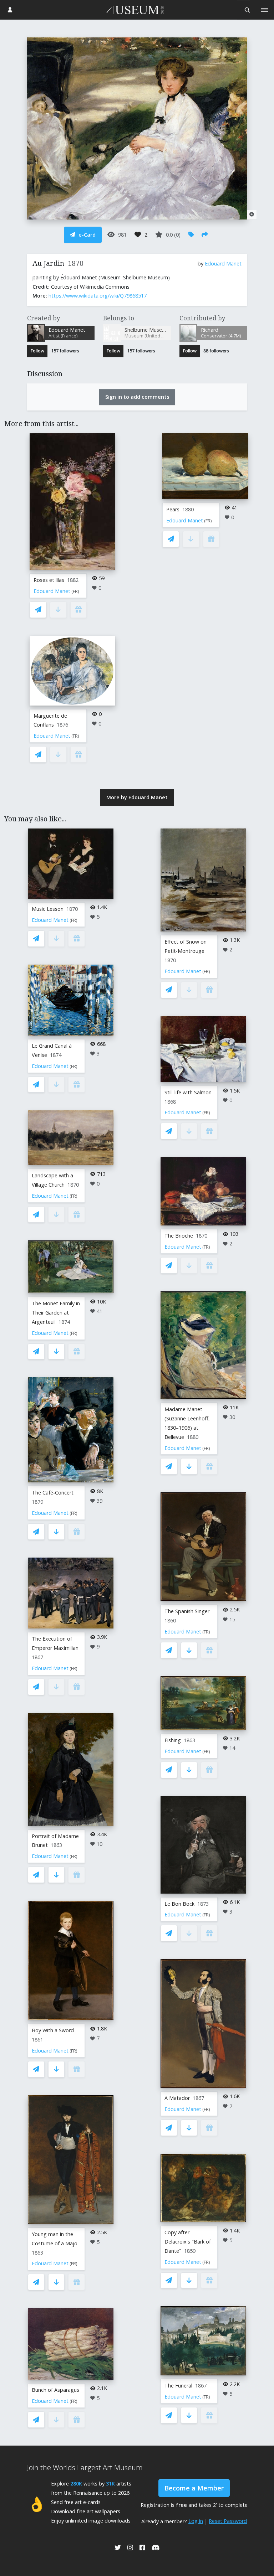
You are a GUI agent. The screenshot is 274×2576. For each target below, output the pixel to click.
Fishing (173, 1740)
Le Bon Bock (179, 1904)
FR (75, 591)
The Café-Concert (53, 1493)
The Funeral (178, 2386)
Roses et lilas (49, 580)
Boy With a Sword (53, 2030)
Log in (196, 2521)
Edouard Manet (223, 264)
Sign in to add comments (137, 397)
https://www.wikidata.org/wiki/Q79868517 (98, 296)
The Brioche (179, 1236)
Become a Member (194, 2488)
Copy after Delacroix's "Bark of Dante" (188, 2242)
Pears (173, 509)
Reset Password (228, 2521)
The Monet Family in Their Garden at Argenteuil (56, 1313)
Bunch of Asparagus (55, 2390)
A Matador (177, 2098)
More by (137, 797)
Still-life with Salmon (188, 1092)
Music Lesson (48, 909)
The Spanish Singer (187, 1611)
